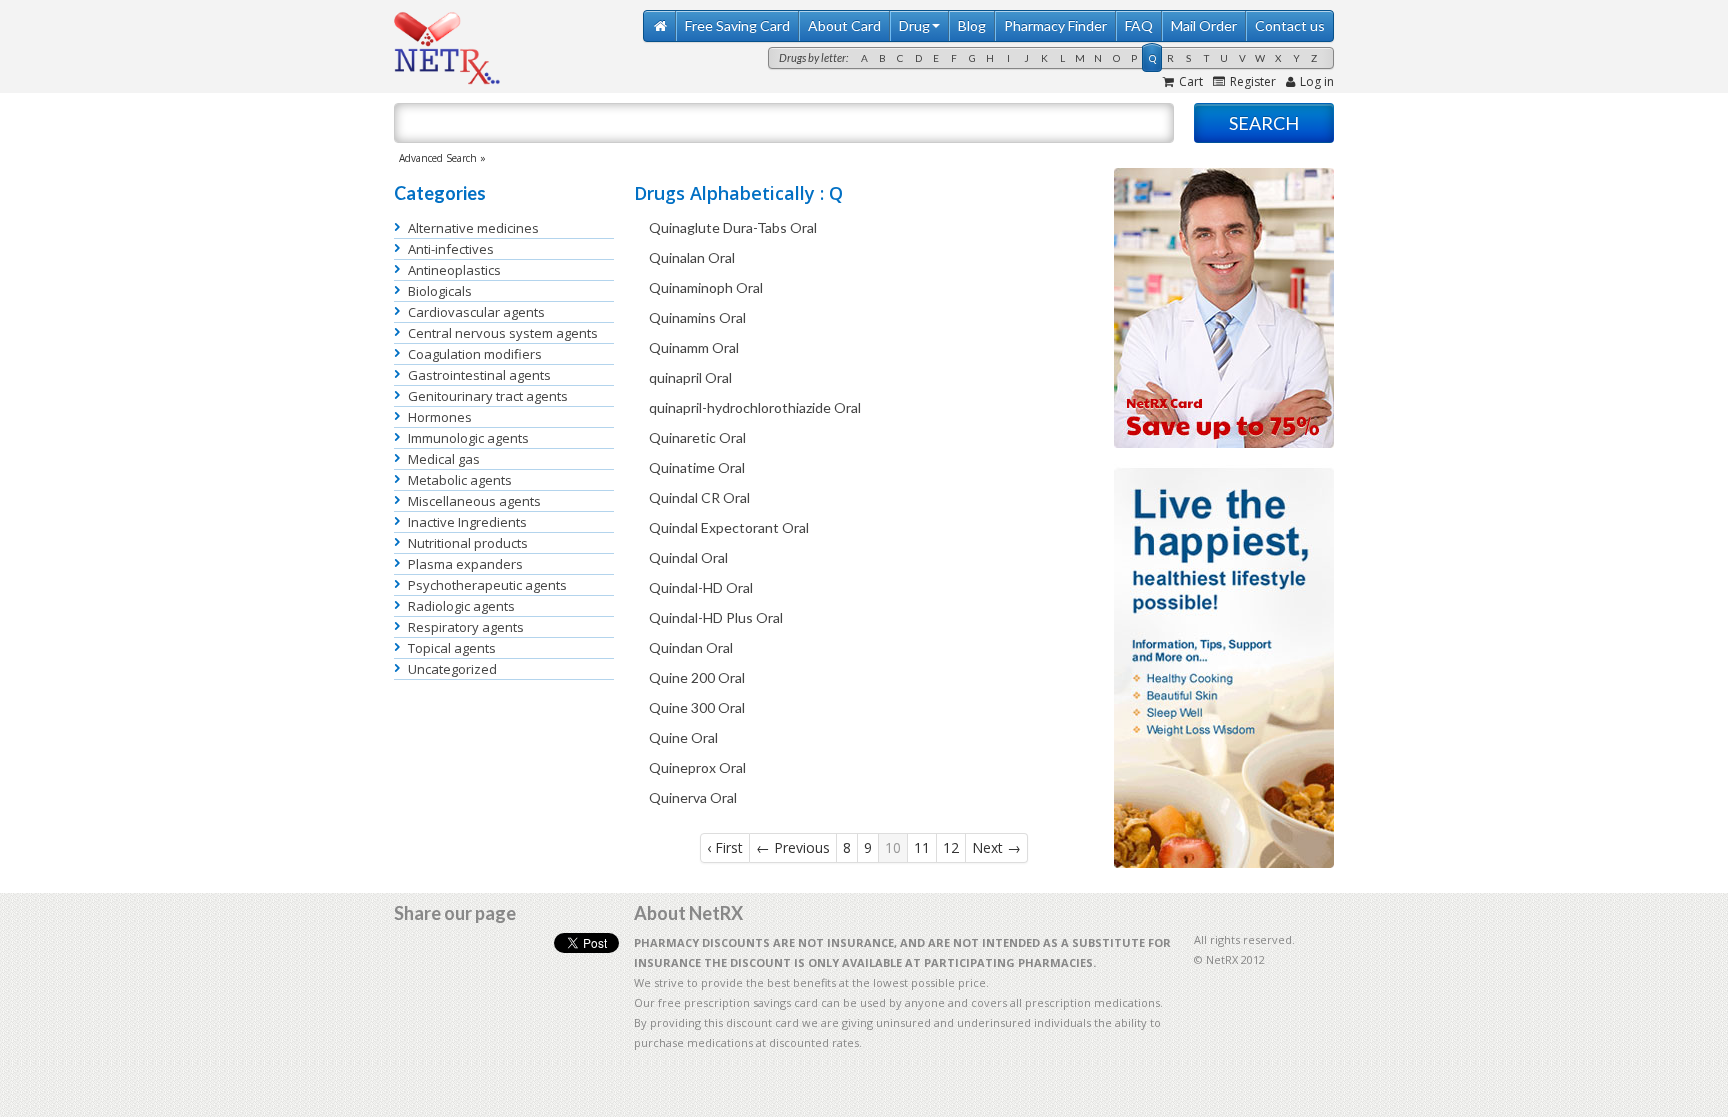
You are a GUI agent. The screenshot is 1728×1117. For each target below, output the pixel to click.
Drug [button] (914, 25)
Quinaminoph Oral (706, 287)
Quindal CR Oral (699, 497)
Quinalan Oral (692, 257)
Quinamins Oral (697, 317)
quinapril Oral (690, 377)
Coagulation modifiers (475, 354)
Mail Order (1204, 25)
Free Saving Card (737, 25)
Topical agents (452, 648)
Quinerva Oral (693, 797)
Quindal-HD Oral (701, 587)
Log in (1317, 81)
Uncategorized (452, 669)
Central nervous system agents (503, 333)
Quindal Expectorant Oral (729, 527)
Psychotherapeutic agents (487, 585)
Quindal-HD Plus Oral (716, 617)
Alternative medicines (473, 228)
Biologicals (440, 291)
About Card (844, 25)
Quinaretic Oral (697, 437)
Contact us (1290, 25)
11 (922, 847)
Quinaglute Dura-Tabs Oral (733, 227)
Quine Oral (683, 737)
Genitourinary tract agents (488, 396)
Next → (996, 847)
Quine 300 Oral (697, 707)
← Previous (793, 847)
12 (951, 847)
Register (1253, 81)
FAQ (1139, 25)
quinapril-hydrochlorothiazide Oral (755, 407)
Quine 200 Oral (697, 677)
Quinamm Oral (694, 347)
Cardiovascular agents (476, 312)
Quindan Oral (691, 647)
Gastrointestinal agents (479, 375)
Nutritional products (468, 543)
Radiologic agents (461, 606)
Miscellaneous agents (474, 501)
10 (893, 847)
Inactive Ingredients (467, 522)
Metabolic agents (460, 480)
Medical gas (444, 459)
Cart (1191, 81)
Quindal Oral (688, 557)
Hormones (440, 417)
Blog (972, 25)
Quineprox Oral (697, 767)
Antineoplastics (454, 270)
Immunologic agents (468, 438)
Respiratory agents (466, 627)
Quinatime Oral (697, 467)
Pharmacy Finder (1055, 25)
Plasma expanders (465, 564)
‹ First (725, 847)
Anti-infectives (451, 249)
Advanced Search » (442, 158)
